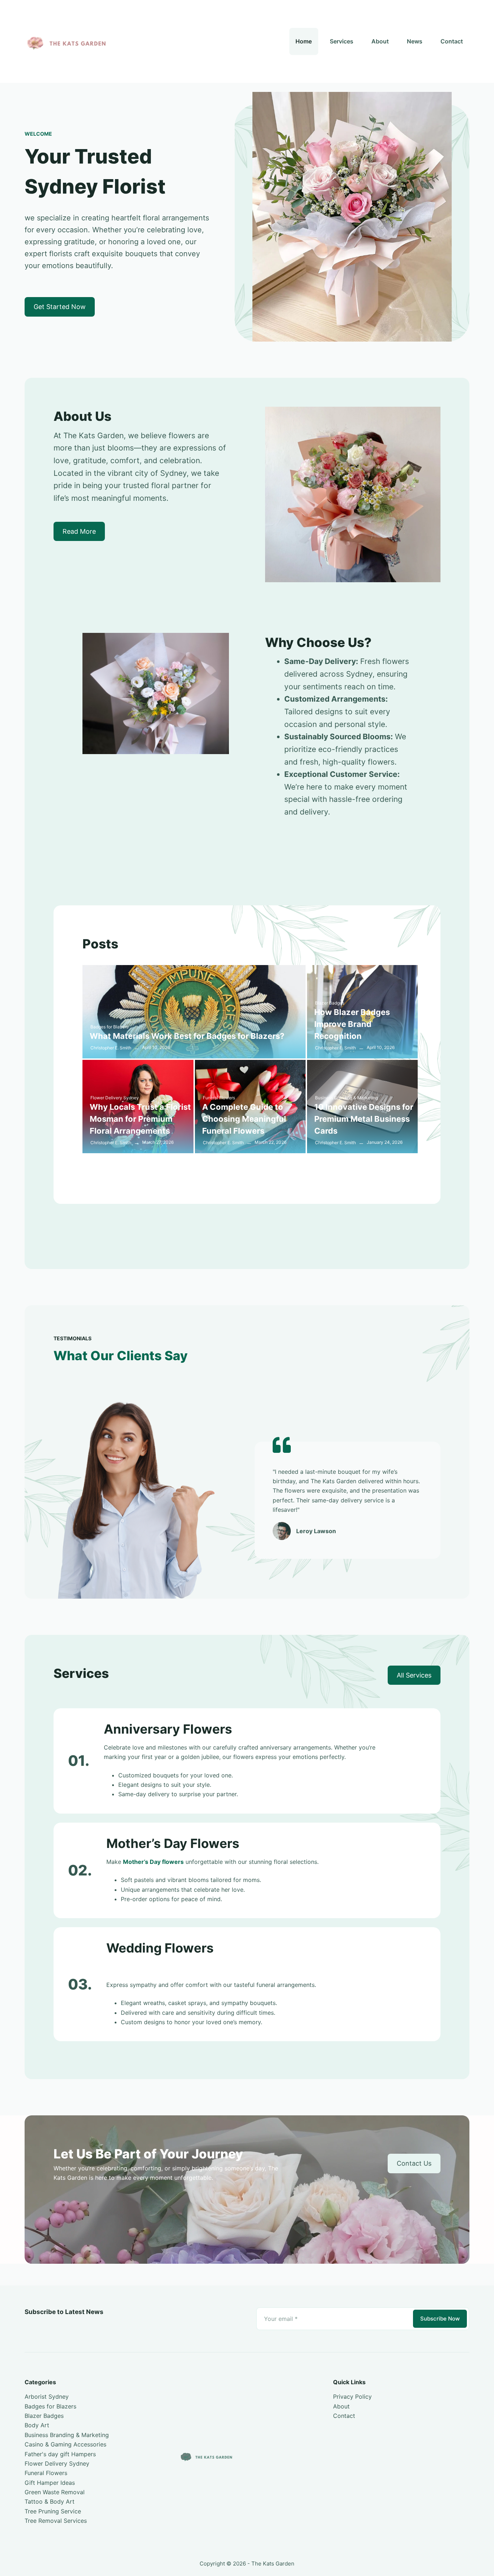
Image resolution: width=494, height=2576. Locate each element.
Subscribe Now (440, 2319)
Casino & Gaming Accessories (65, 2444)
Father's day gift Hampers (60, 2454)
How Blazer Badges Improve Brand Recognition (352, 1024)
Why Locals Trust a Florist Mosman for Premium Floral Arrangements (140, 1119)
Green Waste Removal (55, 2492)
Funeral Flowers (219, 1098)
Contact (452, 41)
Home (304, 41)
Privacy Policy (352, 2397)
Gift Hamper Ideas (50, 2483)
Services (342, 41)
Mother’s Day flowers (153, 1862)
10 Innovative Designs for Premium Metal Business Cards (364, 1119)
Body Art (37, 2425)
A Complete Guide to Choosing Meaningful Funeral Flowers (244, 1119)
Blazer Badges (330, 1003)
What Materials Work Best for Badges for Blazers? (187, 1036)
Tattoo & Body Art (50, 2501)
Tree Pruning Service (53, 2511)
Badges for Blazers (109, 1027)
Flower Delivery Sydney (115, 1098)
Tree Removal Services (56, 2521)
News (415, 41)
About (380, 41)
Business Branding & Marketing (346, 1098)
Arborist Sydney (47, 2397)
